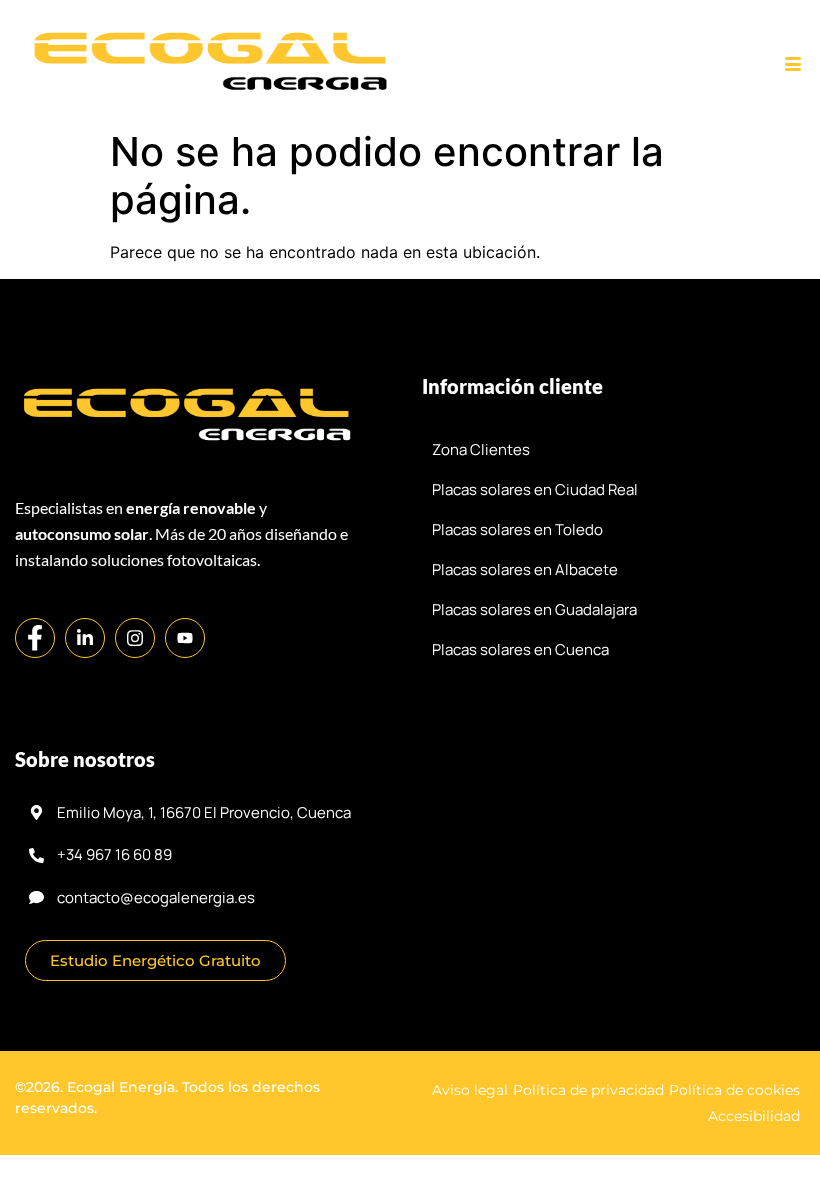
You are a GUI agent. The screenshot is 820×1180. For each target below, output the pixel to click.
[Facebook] (35, 638)
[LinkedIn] (85, 638)
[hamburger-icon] (792, 65)
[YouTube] (185, 638)
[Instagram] (135, 638)
